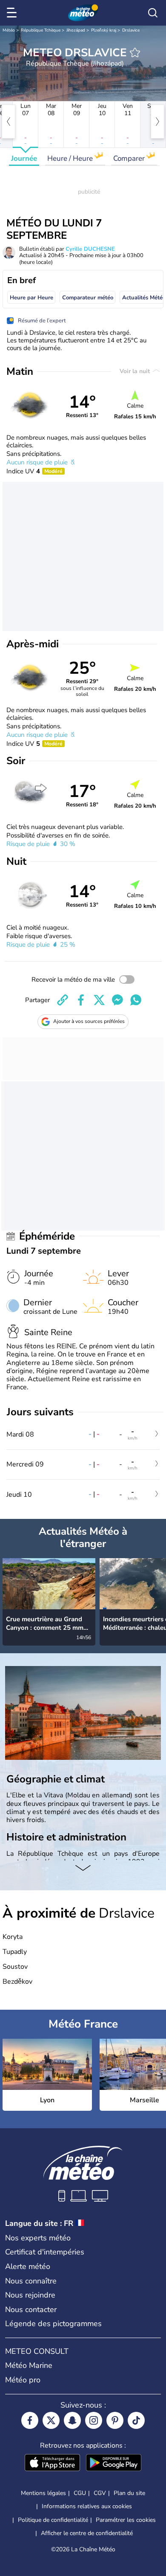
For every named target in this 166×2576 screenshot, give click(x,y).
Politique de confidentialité (53, 2520)
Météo (9, 30)
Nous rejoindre (30, 2295)
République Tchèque (41, 30)
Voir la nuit (136, 371)
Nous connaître (31, 2281)
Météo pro (23, 2380)
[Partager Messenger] (117, 1000)
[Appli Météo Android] (114, 2463)
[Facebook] (30, 2420)
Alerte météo (28, 2266)
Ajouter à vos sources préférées (89, 1021)
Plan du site (129, 2493)
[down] (83, 1869)
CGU (80, 2493)
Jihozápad (76, 30)
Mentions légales (43, 2493)
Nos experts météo (38, 2238)
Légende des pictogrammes (53, 2324)
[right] (157, 122)
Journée (24, 158)
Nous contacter (31, 2309)
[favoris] (135, 52)
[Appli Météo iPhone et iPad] (52, 2463)
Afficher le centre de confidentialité (87, 2533)
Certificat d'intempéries (45, 2252)
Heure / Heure (71, 158)
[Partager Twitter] (99, 1000)
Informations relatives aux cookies (87, 2506)
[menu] (13, 13)
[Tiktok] (136, 2420)
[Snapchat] (72, 2420)
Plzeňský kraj (104, 30)
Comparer (130, 158)
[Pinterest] (115, 2420)
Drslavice (131, 30)
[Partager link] (63, 1000)
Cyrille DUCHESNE (90, 249)
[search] (153, 13)
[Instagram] (94, 2420)
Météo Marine (29, 2365)
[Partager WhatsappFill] (136, 1000)
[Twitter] (51, 2420)
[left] (9, 122)
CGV (100, 2493)
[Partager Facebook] (81, 1000)
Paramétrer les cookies (126, 2520)
